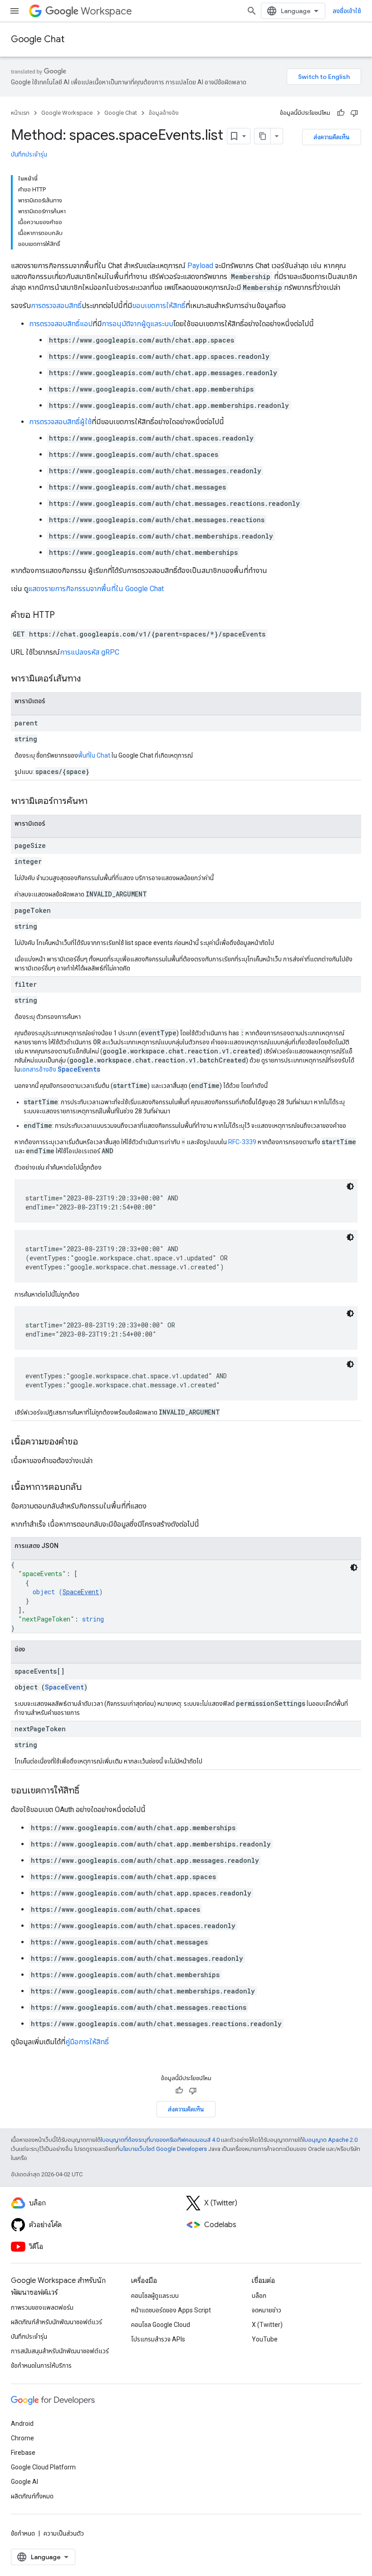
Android (22, 2424)
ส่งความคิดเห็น (332, 137)
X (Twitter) (267, 2325)
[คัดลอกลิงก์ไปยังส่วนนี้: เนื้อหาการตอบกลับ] (91, 1488)
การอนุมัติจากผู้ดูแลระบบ (137, 324)
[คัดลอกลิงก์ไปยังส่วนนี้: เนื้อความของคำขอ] (87, 1442)
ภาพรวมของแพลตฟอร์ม (42, 2307)
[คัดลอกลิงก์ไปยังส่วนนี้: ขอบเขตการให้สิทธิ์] (88, 1791)
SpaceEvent (81, 1592)
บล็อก (259, 2296)
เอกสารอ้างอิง (60, 1069)
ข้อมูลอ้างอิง (164, 113)
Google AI (24, 2482)
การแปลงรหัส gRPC (90, 652)
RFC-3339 (242, 1142)
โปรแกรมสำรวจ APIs (158, 2339)
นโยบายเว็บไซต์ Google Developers (163, 2149)
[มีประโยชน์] (341, 113)
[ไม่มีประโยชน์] (354, 113)
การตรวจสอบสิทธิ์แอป (61, 324)
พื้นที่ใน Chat (94, 755)
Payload (200, 266)
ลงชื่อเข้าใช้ (347, 11)
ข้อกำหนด (23, 2533)
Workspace (106, 11)
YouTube (265, 2339)
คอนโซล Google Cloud (161, 2325)
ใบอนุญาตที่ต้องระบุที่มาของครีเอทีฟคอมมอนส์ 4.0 (160, 2140)
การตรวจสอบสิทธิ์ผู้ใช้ (60, 422)
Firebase (23, 2453)
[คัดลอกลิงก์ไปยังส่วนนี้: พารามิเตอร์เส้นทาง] (90, 679)
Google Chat (38, 39)
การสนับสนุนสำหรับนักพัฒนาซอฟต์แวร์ (60, 2351)
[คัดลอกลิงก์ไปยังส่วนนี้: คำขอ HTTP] (64, 616)
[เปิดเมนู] (15, 11)
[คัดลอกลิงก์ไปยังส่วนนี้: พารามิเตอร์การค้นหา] (97, 802)
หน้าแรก (20, 113)
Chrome (22, 2438)
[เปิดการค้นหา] (252, 11)
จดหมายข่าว (267, 2310)
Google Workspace (67, 113)
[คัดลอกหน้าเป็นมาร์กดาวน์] (263, 136)
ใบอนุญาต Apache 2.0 (330, 2140)
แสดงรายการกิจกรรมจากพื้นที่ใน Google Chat (96, 589)
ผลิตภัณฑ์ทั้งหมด (32, 2496)
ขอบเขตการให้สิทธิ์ (159, 306)
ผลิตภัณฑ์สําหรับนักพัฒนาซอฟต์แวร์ (56, 2322)
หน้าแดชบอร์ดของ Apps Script (171, 2310)
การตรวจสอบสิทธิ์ (56, 306)
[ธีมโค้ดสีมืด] (350, 1186)
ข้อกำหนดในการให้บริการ (41, 2365)
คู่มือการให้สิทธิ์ (87, 2042)
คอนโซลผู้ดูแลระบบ (155, 2296)
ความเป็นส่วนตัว (64, 2533)
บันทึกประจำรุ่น (29, 154)
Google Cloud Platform (43, 2467)
